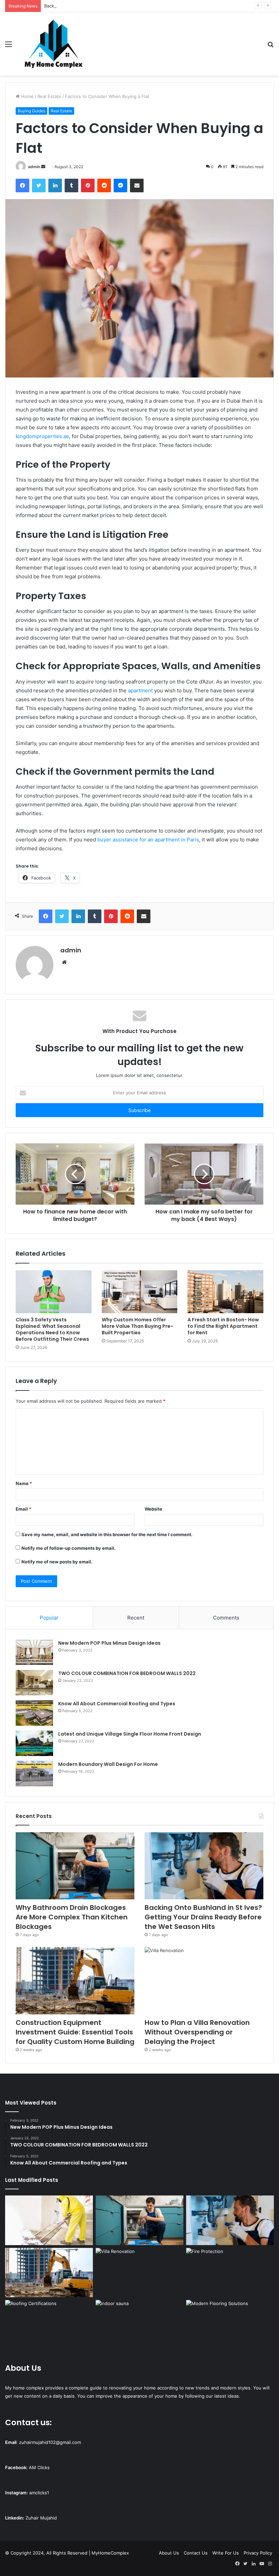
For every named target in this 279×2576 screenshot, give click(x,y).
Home (27, 96)
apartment (140, 690)
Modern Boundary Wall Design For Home (108, 1764)
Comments (226, 1618)
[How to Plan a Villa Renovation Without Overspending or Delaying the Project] (204, 1981)
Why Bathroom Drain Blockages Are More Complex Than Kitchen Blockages (72, 1917)
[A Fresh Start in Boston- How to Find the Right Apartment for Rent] (225, 1292)
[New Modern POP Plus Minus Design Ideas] (34, 1652)
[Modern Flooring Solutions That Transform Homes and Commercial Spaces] (230, 2325)
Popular (49, 1618)
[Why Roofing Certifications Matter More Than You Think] (49, 2325)
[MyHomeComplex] (54, 44)
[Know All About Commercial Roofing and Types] (34, 1713)
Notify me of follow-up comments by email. (69, 1548)
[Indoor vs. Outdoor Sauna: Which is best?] (139, 2325)
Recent (136, 1618)
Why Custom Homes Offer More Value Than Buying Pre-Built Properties (137, 1326)
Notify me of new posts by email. (57, 1562)
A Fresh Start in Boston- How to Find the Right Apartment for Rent (223, 1326)
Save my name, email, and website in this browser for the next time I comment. (107, 1534)
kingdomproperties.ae (42, 436)
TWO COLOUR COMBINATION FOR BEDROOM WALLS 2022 (127, 1673)
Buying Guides (31, 111)
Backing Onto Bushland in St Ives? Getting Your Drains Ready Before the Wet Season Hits (139, 6)
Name (24, 1483)
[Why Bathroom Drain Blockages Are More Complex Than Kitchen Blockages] (75, 1866)
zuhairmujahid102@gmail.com (50, 2442)
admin (34, 167)
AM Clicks (39, 2467)
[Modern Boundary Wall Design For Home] (34, 1774)
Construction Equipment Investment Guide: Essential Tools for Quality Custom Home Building (75, 2032)
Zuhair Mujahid (41, 2518)
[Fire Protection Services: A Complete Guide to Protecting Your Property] (230, 2273)
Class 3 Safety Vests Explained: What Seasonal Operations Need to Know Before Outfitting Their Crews (52, 1329)
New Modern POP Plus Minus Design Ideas (109, 1643)
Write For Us (226, 2553)
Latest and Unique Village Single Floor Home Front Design (130, 1734)
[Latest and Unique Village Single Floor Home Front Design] (34, 1743)
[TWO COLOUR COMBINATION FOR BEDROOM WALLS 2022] (34, 1683)
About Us (169, 2553)
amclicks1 (39, 2493)
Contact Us (196, 2553)
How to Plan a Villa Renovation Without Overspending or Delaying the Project (197, 2032)
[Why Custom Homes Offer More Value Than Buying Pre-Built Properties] (140, 1292)
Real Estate (49, 96)
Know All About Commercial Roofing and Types (117, 1704)
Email (23, 1509)
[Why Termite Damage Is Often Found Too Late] (49, 2220)
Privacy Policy (258, 2553)
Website (153, 1509)
